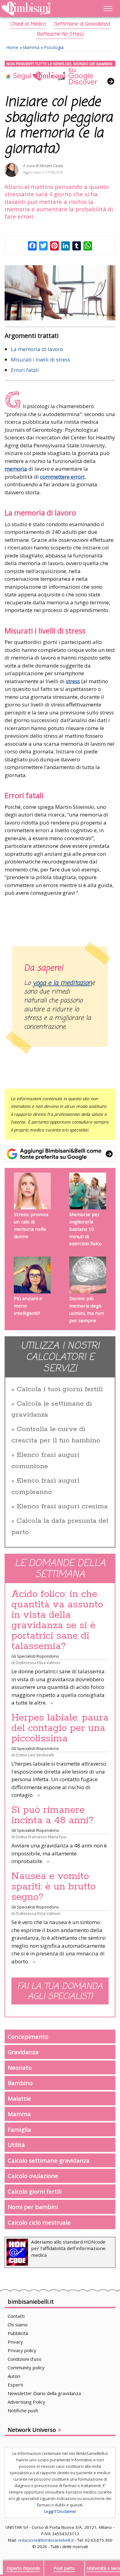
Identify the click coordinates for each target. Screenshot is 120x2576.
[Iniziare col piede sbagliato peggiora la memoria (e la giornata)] (60, 293)
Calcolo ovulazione (33, 2176)
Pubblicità (18, 2333)
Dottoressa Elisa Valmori (38, 1663)
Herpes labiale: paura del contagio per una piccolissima (60, 1728)
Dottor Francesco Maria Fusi (41, 1837)
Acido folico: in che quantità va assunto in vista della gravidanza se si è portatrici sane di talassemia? (57, 1620)
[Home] (44, 9)
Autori (14, 2376)
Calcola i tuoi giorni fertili (60, 1389)
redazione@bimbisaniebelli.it (46, 2540)
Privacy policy (22, 2350)
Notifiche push (23, 2410)
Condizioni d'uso (25, 2359)
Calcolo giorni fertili (35, 2191)
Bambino (20, 2083)
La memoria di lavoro (37, 349)
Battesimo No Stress (60, 34)
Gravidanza (23, 2052)
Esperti (15, 2385)
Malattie (19, 2098)
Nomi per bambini (33, 2207)
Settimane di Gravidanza (82, 24)
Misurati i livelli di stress (40, 360)
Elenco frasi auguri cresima (62, 1506)
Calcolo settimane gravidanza (49, 2160)
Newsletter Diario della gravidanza (44, 2393)
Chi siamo (18, 2325)
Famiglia (19, 2129)
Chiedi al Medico (28, 24)
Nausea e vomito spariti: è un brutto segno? (54, 1887)
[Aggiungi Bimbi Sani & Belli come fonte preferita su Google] (60, 1154)
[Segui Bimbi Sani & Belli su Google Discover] (60, 73)
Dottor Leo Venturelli (35, 1755)
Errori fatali (25, 370)
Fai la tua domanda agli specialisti (60, 1992)
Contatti (16, 2316)
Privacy (15, 2342)
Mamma (31, 47)
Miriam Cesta (51, 166)
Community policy (26, 2367)
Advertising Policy (26, 2402)
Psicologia (54, 47)
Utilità (16, 2145)
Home (12, 47)
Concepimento (28, 2036)
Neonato (20, 2067)
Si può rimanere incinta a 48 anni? (52, 1815)
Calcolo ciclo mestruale (39, 2222)
